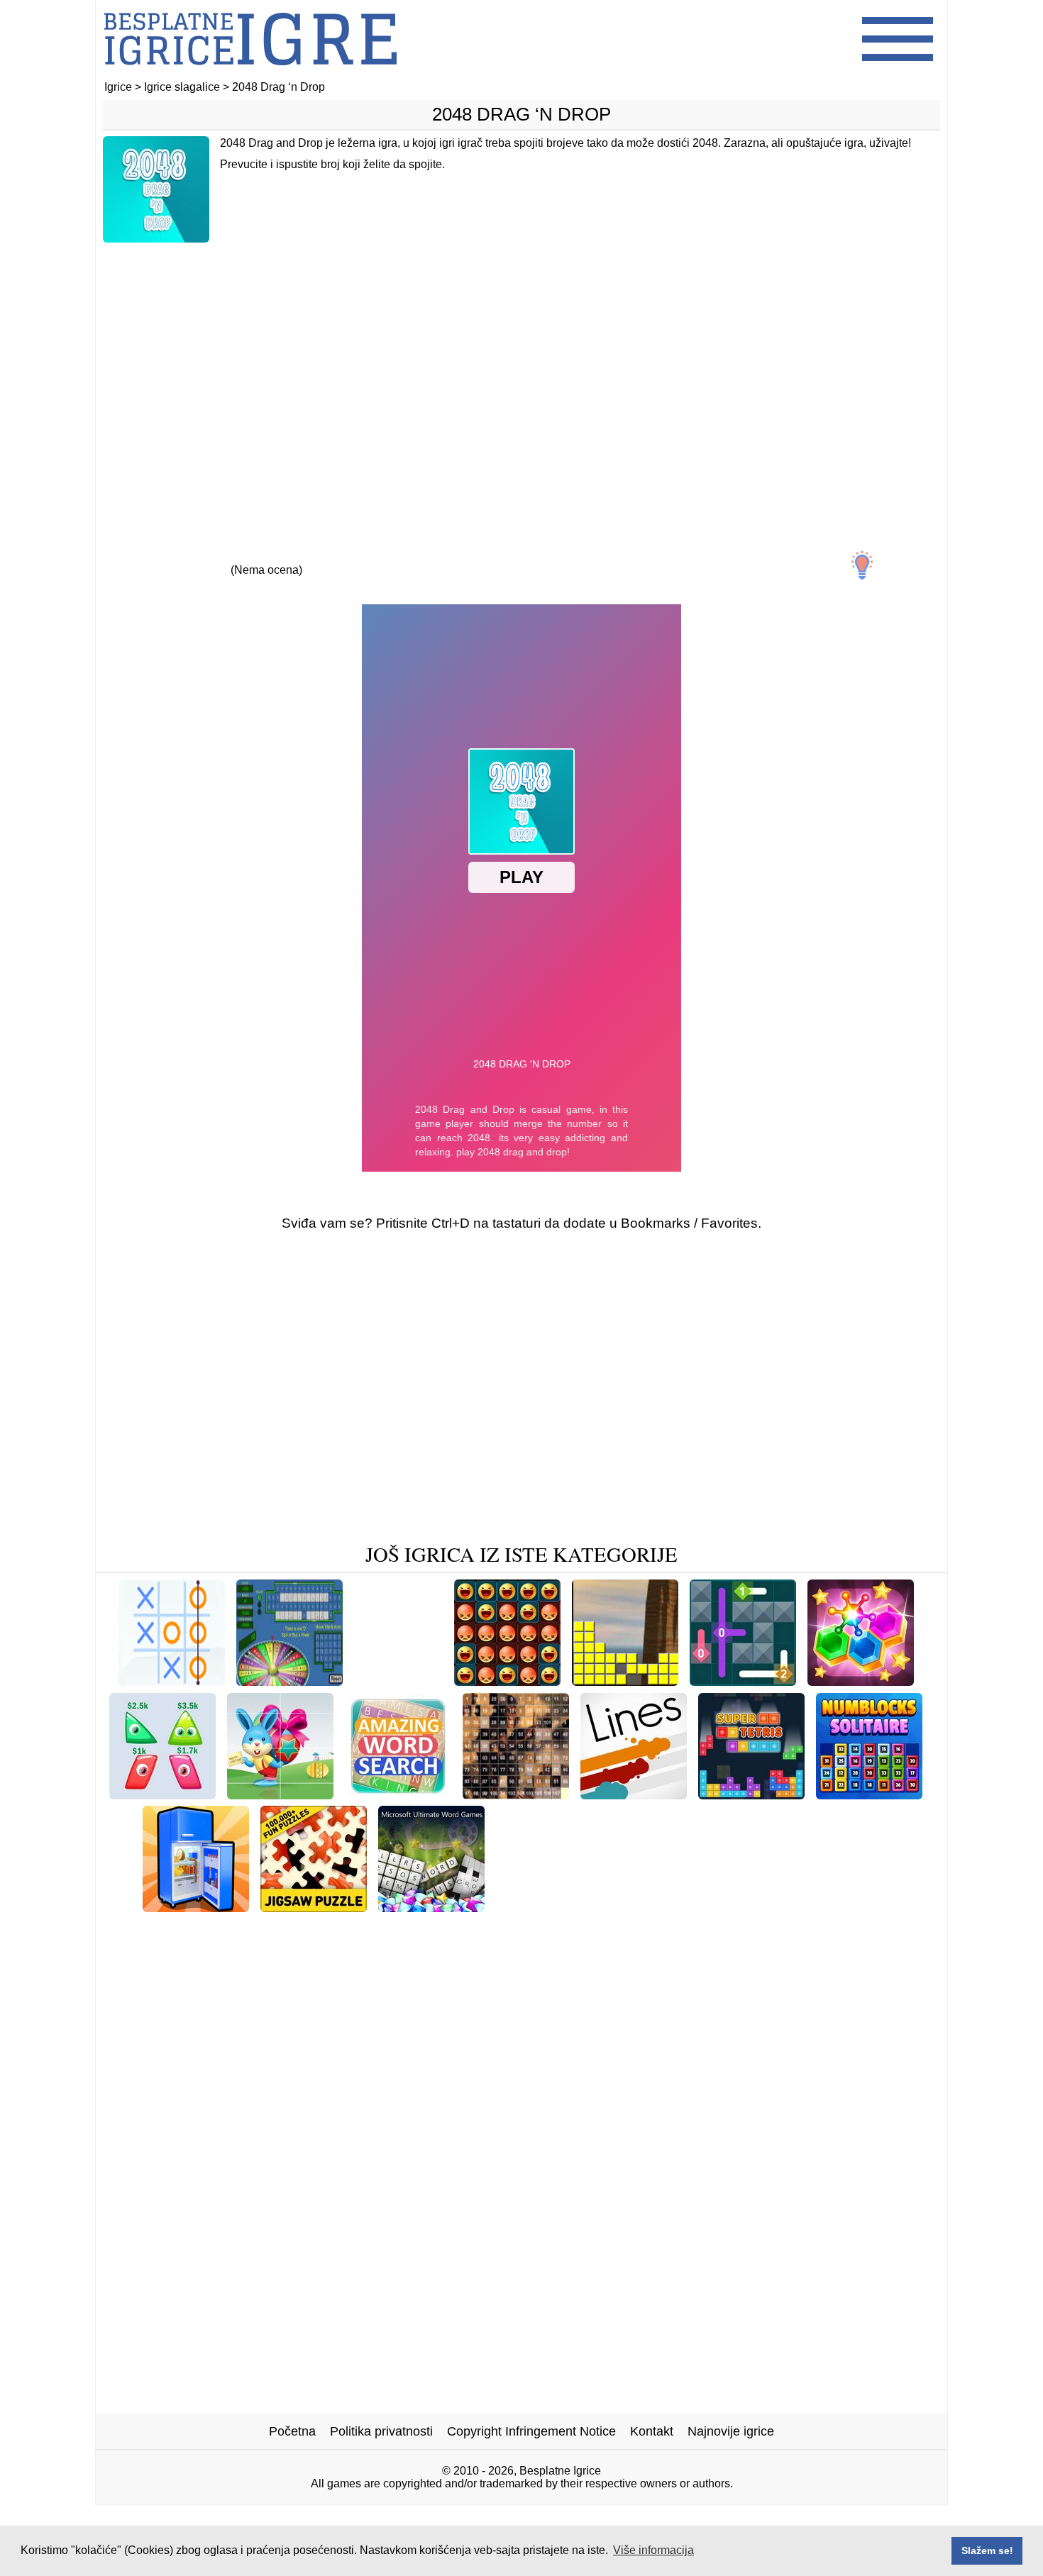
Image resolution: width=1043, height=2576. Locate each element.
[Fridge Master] (196, 1907)
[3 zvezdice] (266, 557)
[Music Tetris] (625, 1681)
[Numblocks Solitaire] (869, 1794)
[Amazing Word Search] (398, 1794)
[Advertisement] (521, 367)
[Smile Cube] (429, 1929)
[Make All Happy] (507, 1681)
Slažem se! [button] (987, 2550)
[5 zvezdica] (397, 557)
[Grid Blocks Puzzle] (539, 1929)
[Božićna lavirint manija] (567, 1907)
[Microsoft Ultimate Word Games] (431, 1907)
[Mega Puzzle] (516, 1794)
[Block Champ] (204, 1929)
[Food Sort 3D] (398, 1681)
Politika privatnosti (381, 2431)
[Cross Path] (743, 1681)
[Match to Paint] (658, 1929)
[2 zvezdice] (201, 557)
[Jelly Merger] (162, 1794)
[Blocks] (755, 1907)
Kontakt (652, 2431)
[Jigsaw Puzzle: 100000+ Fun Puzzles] (314, 1907)
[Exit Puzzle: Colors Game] (795, 1929)
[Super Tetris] (751, 1794)
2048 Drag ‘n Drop (521, 114)
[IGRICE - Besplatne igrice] (250, 74)
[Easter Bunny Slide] (280, 1794)
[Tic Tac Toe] (172, 1681)
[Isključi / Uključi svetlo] (862, 565)
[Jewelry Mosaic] (841, 1907)
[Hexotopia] (683, 1907)
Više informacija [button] (653, 2550)
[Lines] (634, 1794)
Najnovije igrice (731, 2431)
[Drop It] (352, 1929)
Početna (292, 2431)
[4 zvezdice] (331, 557)
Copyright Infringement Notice (531, 2431)
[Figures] (287, 1929)
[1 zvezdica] (136, 557)
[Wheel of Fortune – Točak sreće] (289, 1681)
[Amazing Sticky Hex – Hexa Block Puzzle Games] (861, 1681)
